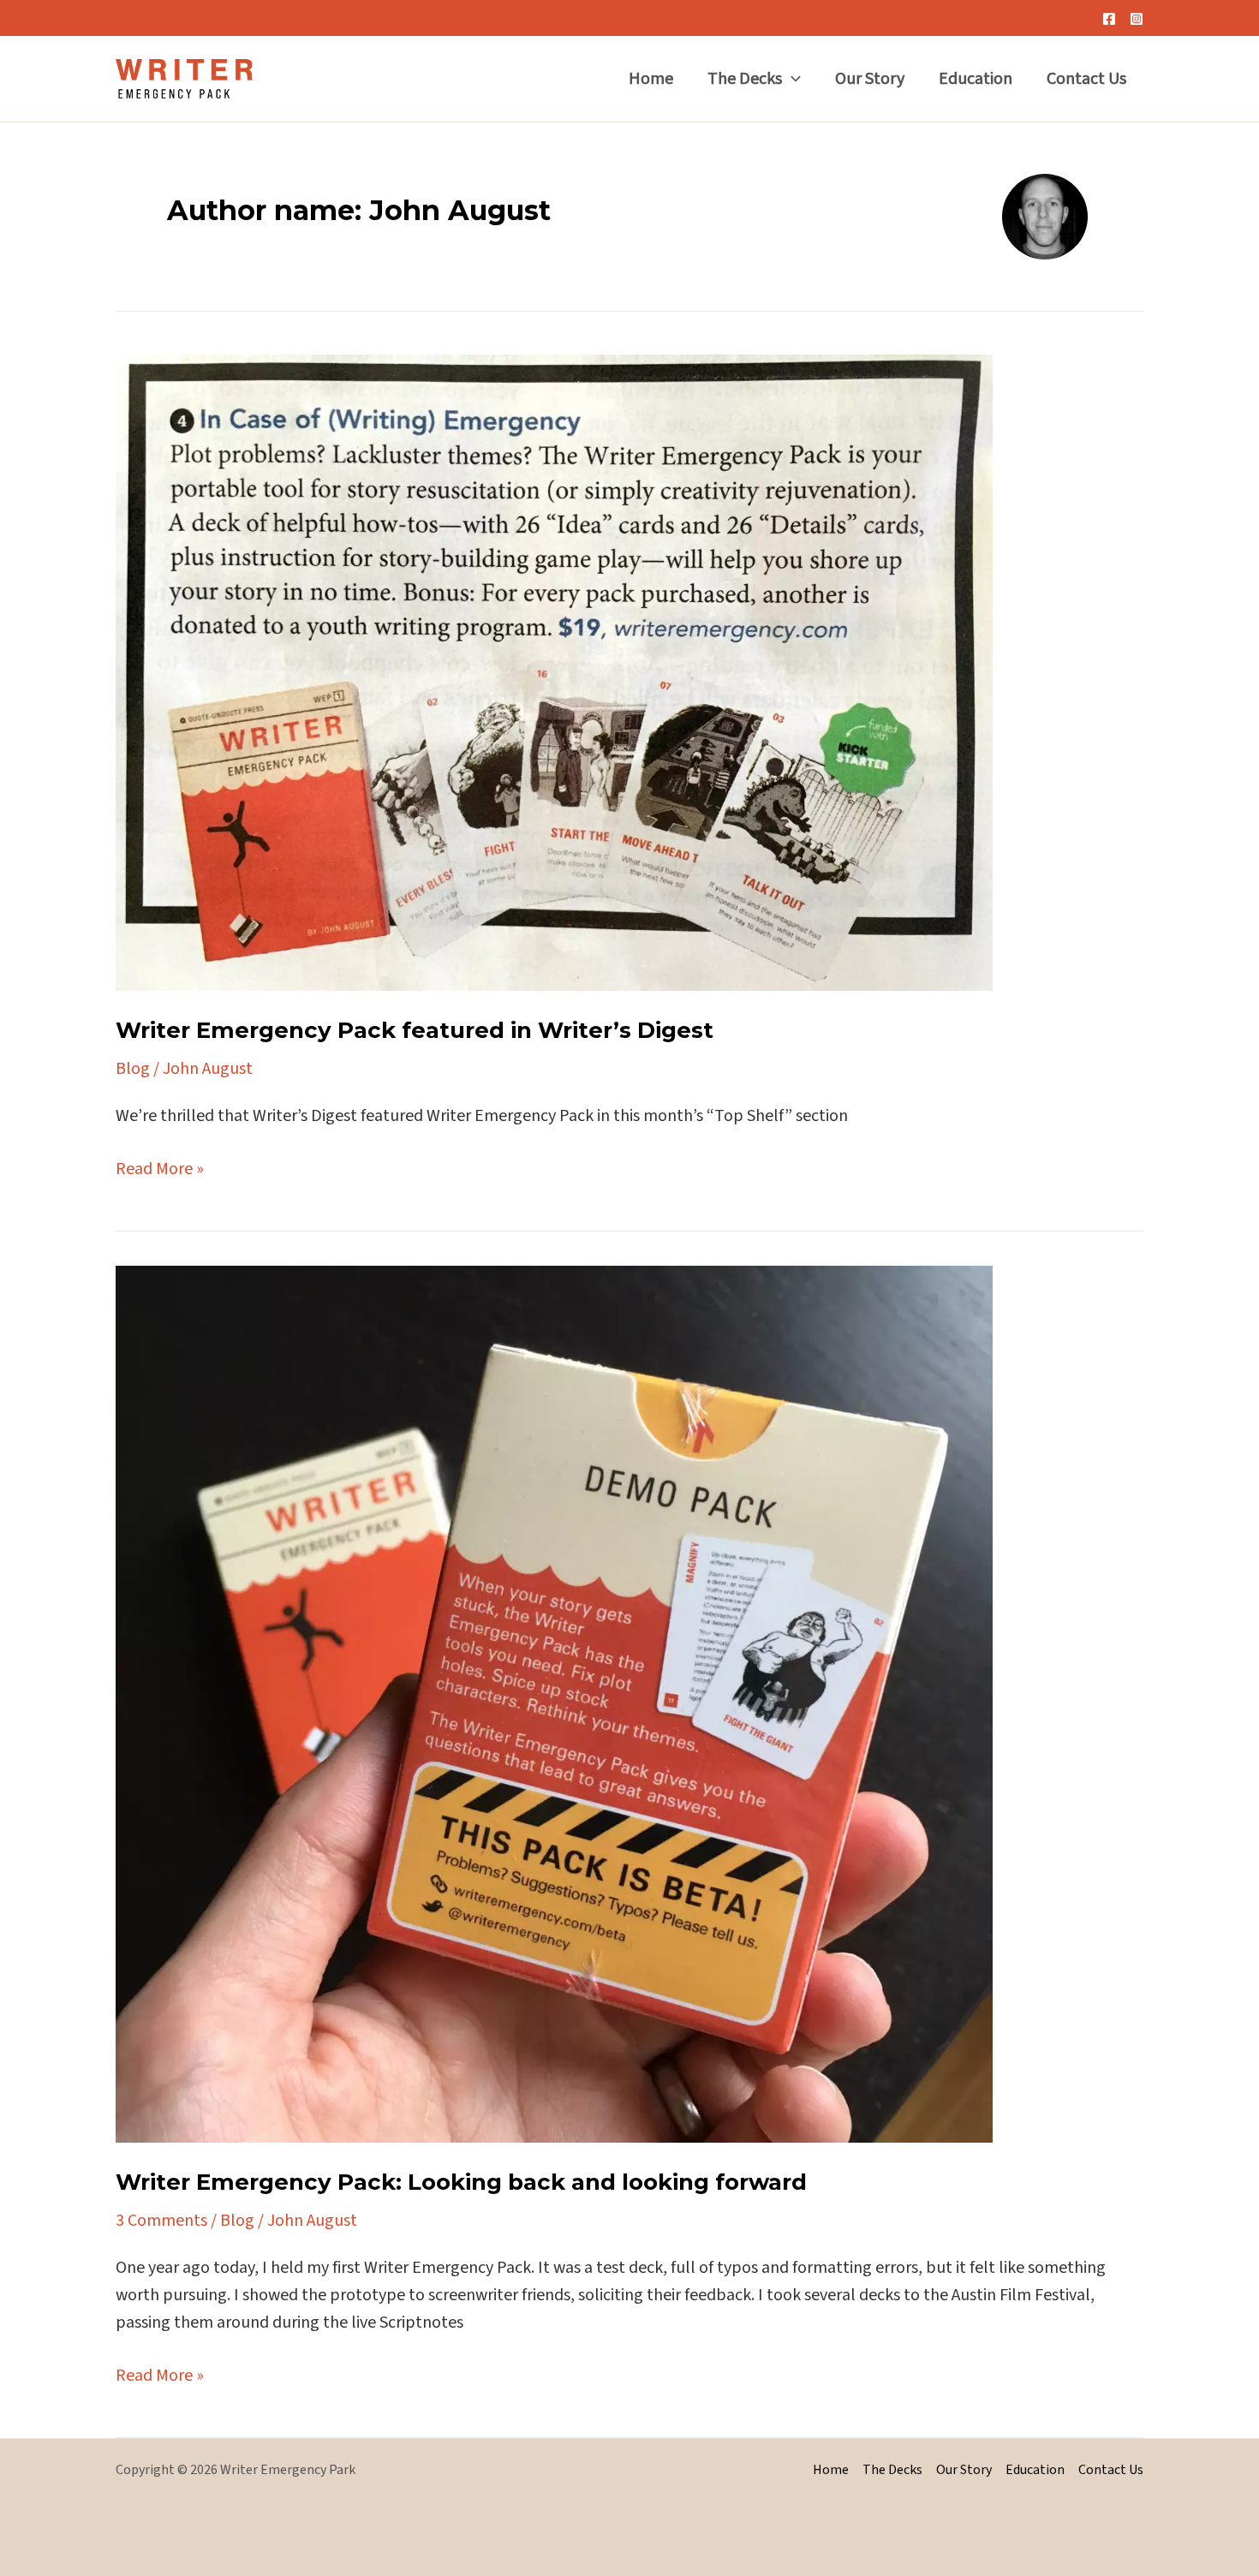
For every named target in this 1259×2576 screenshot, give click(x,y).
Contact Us (1086, 79)
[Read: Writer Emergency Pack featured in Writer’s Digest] (554, 671)
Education (976, 79)
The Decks (745, 79)
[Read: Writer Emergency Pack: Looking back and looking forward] (554, 1703)
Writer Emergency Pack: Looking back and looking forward (461, 2182)
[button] (791, 79)
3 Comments (161, 2221)
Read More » (160, 1169)
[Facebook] (1109, 19)
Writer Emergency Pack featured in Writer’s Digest (415, 1030)
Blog (133, 1069)
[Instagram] (1137, 19)
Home (651, 79)
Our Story (870, 79)
